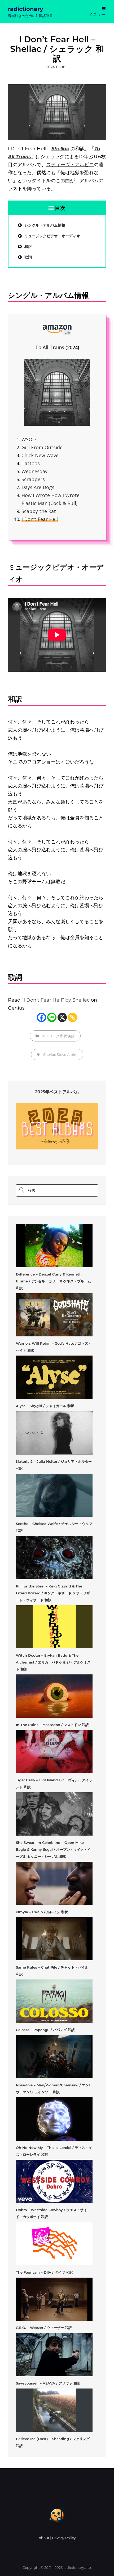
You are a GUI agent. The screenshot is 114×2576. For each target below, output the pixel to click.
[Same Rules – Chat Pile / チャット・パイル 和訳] (54, 1939)
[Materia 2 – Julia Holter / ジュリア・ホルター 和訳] (54, 1433)
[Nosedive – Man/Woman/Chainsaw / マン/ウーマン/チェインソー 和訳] (54, 2057)
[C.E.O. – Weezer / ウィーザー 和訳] (54, 2299)
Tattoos (31, 463)
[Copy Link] (73, 1017)
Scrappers (33, 479)
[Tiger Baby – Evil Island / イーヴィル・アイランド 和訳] (54, 1752)
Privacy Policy (64, 2538)
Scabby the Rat (39, 511)
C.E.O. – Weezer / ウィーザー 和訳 (44, 2328)
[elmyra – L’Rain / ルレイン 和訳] (54, 1883)
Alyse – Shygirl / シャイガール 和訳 (45, 1406)
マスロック (51, 1036)
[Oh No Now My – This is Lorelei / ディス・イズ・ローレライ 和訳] (54, 2119)
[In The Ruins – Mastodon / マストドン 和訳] (54, 1696)
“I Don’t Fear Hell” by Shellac (56, 1000)
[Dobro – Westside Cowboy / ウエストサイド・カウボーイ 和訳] (54, 2181)
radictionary (26, 9)
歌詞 (28, 257)
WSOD (29, 439)
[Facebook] (41, 1017)
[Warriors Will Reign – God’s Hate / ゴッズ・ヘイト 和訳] (54, 1315)
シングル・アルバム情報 (45, 225)
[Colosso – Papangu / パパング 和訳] (54, 2001)
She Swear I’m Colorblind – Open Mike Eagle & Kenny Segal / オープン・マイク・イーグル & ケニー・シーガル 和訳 (53, 1849)
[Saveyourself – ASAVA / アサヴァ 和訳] (54, 2355)
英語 (71, 1036)
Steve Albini (67, 1054)
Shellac (50, 1054)
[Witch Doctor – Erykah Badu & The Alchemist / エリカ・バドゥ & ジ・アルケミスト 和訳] (54, 1627)
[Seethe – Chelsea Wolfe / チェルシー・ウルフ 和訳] (54, 1495)
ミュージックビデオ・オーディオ (52, 236)
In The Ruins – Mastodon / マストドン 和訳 (52, 1725)
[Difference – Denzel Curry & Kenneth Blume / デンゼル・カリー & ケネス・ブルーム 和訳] (54, 1246)
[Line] (52, 1017)
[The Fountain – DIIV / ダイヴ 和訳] (54, 2244)
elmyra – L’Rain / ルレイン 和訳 (42, 1912)
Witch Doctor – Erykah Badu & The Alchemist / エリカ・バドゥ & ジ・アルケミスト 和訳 (53, 1662)
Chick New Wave (40, 455)
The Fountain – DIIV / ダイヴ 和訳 (44, 2272)
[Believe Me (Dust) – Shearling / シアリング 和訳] (54, 2410)
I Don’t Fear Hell (40, 519)
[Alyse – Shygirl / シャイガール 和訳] (54, 1377)
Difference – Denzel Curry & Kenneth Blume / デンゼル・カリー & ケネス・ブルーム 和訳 (53, 1281)
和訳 (28, 247)
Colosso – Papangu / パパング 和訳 (45, 2030)
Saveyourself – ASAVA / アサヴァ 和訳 (48, 2383)
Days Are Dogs (38, 487)
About (44, 2538)
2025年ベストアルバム (57, 1092)
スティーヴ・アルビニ (70, 165)
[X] (62, 1017)
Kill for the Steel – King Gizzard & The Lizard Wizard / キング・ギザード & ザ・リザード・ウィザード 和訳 (53, 1593)
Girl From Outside (42, 447)
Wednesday (34, 471)
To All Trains (50, 347)
